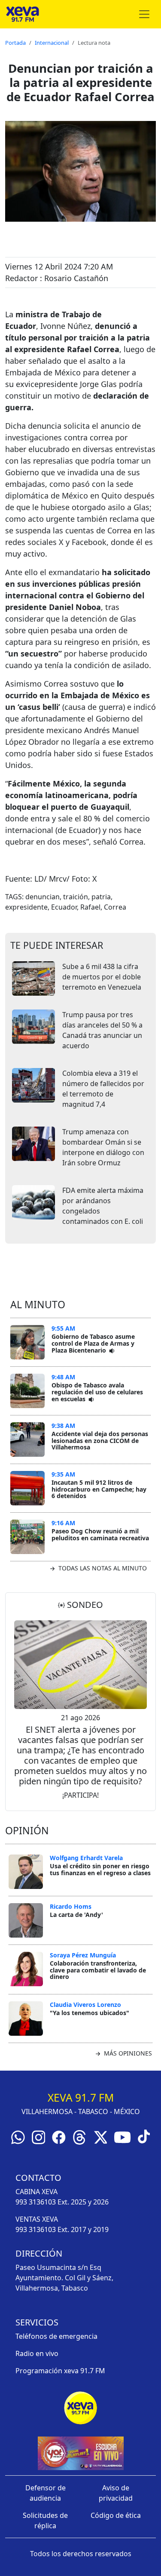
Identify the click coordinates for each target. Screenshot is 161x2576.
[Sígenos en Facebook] (59, 2136)
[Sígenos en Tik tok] (144, 2136)
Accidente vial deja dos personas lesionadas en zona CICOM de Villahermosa (100, 1440)
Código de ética (116, 2515)
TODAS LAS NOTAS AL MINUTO (102, 1568)
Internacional (52, 43)
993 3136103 (36, 2202)
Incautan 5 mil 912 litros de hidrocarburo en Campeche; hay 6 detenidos (99, 1489)
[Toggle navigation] (144, 14)
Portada (15, 43)
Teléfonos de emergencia (56, 2336)
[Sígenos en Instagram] (39, 2136)
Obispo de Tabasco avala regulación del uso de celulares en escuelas (97, 1392)
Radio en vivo (37, 2353)
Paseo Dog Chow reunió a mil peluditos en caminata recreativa (100, 1534)
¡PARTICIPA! (80, 1795)
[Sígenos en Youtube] (122, 2136)
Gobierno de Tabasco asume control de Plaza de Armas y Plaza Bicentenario (93, 1343)
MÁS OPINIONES (127, 2053)
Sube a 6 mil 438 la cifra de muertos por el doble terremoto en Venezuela (102, 977)
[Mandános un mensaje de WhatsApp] (18, 2136)
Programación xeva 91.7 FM (60, 2371)
